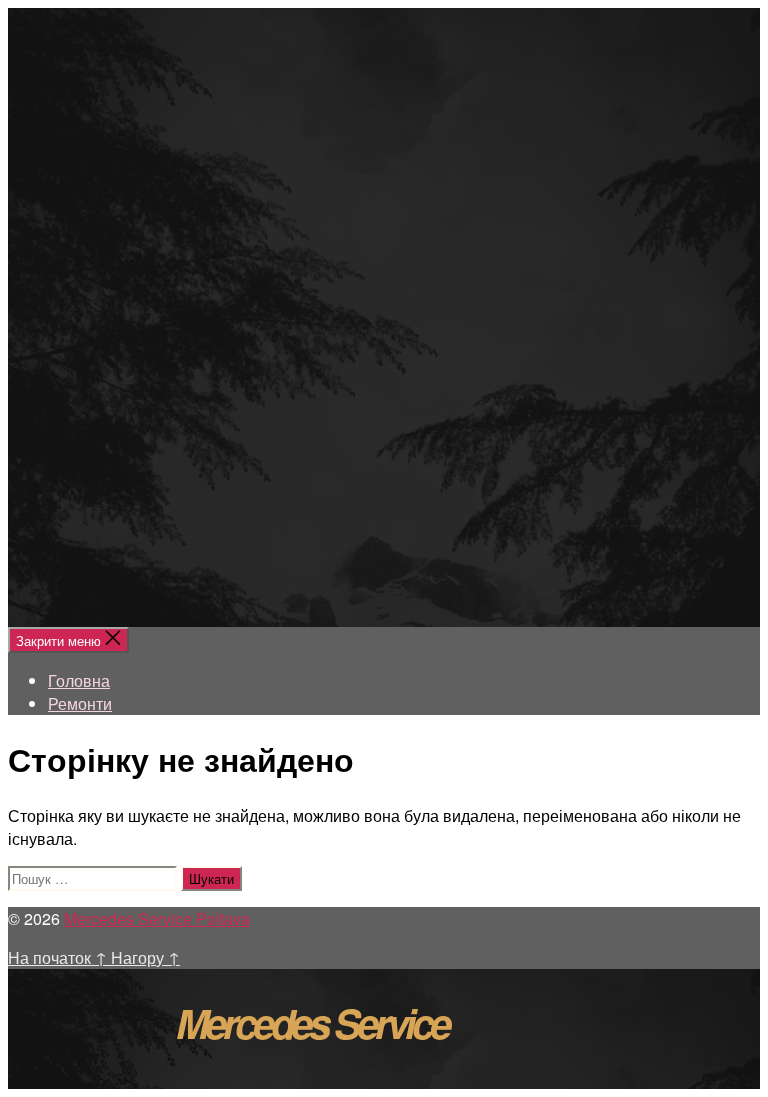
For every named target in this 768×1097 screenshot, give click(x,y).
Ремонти (80, 703)
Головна (79, 680)
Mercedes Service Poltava (157, 918)
